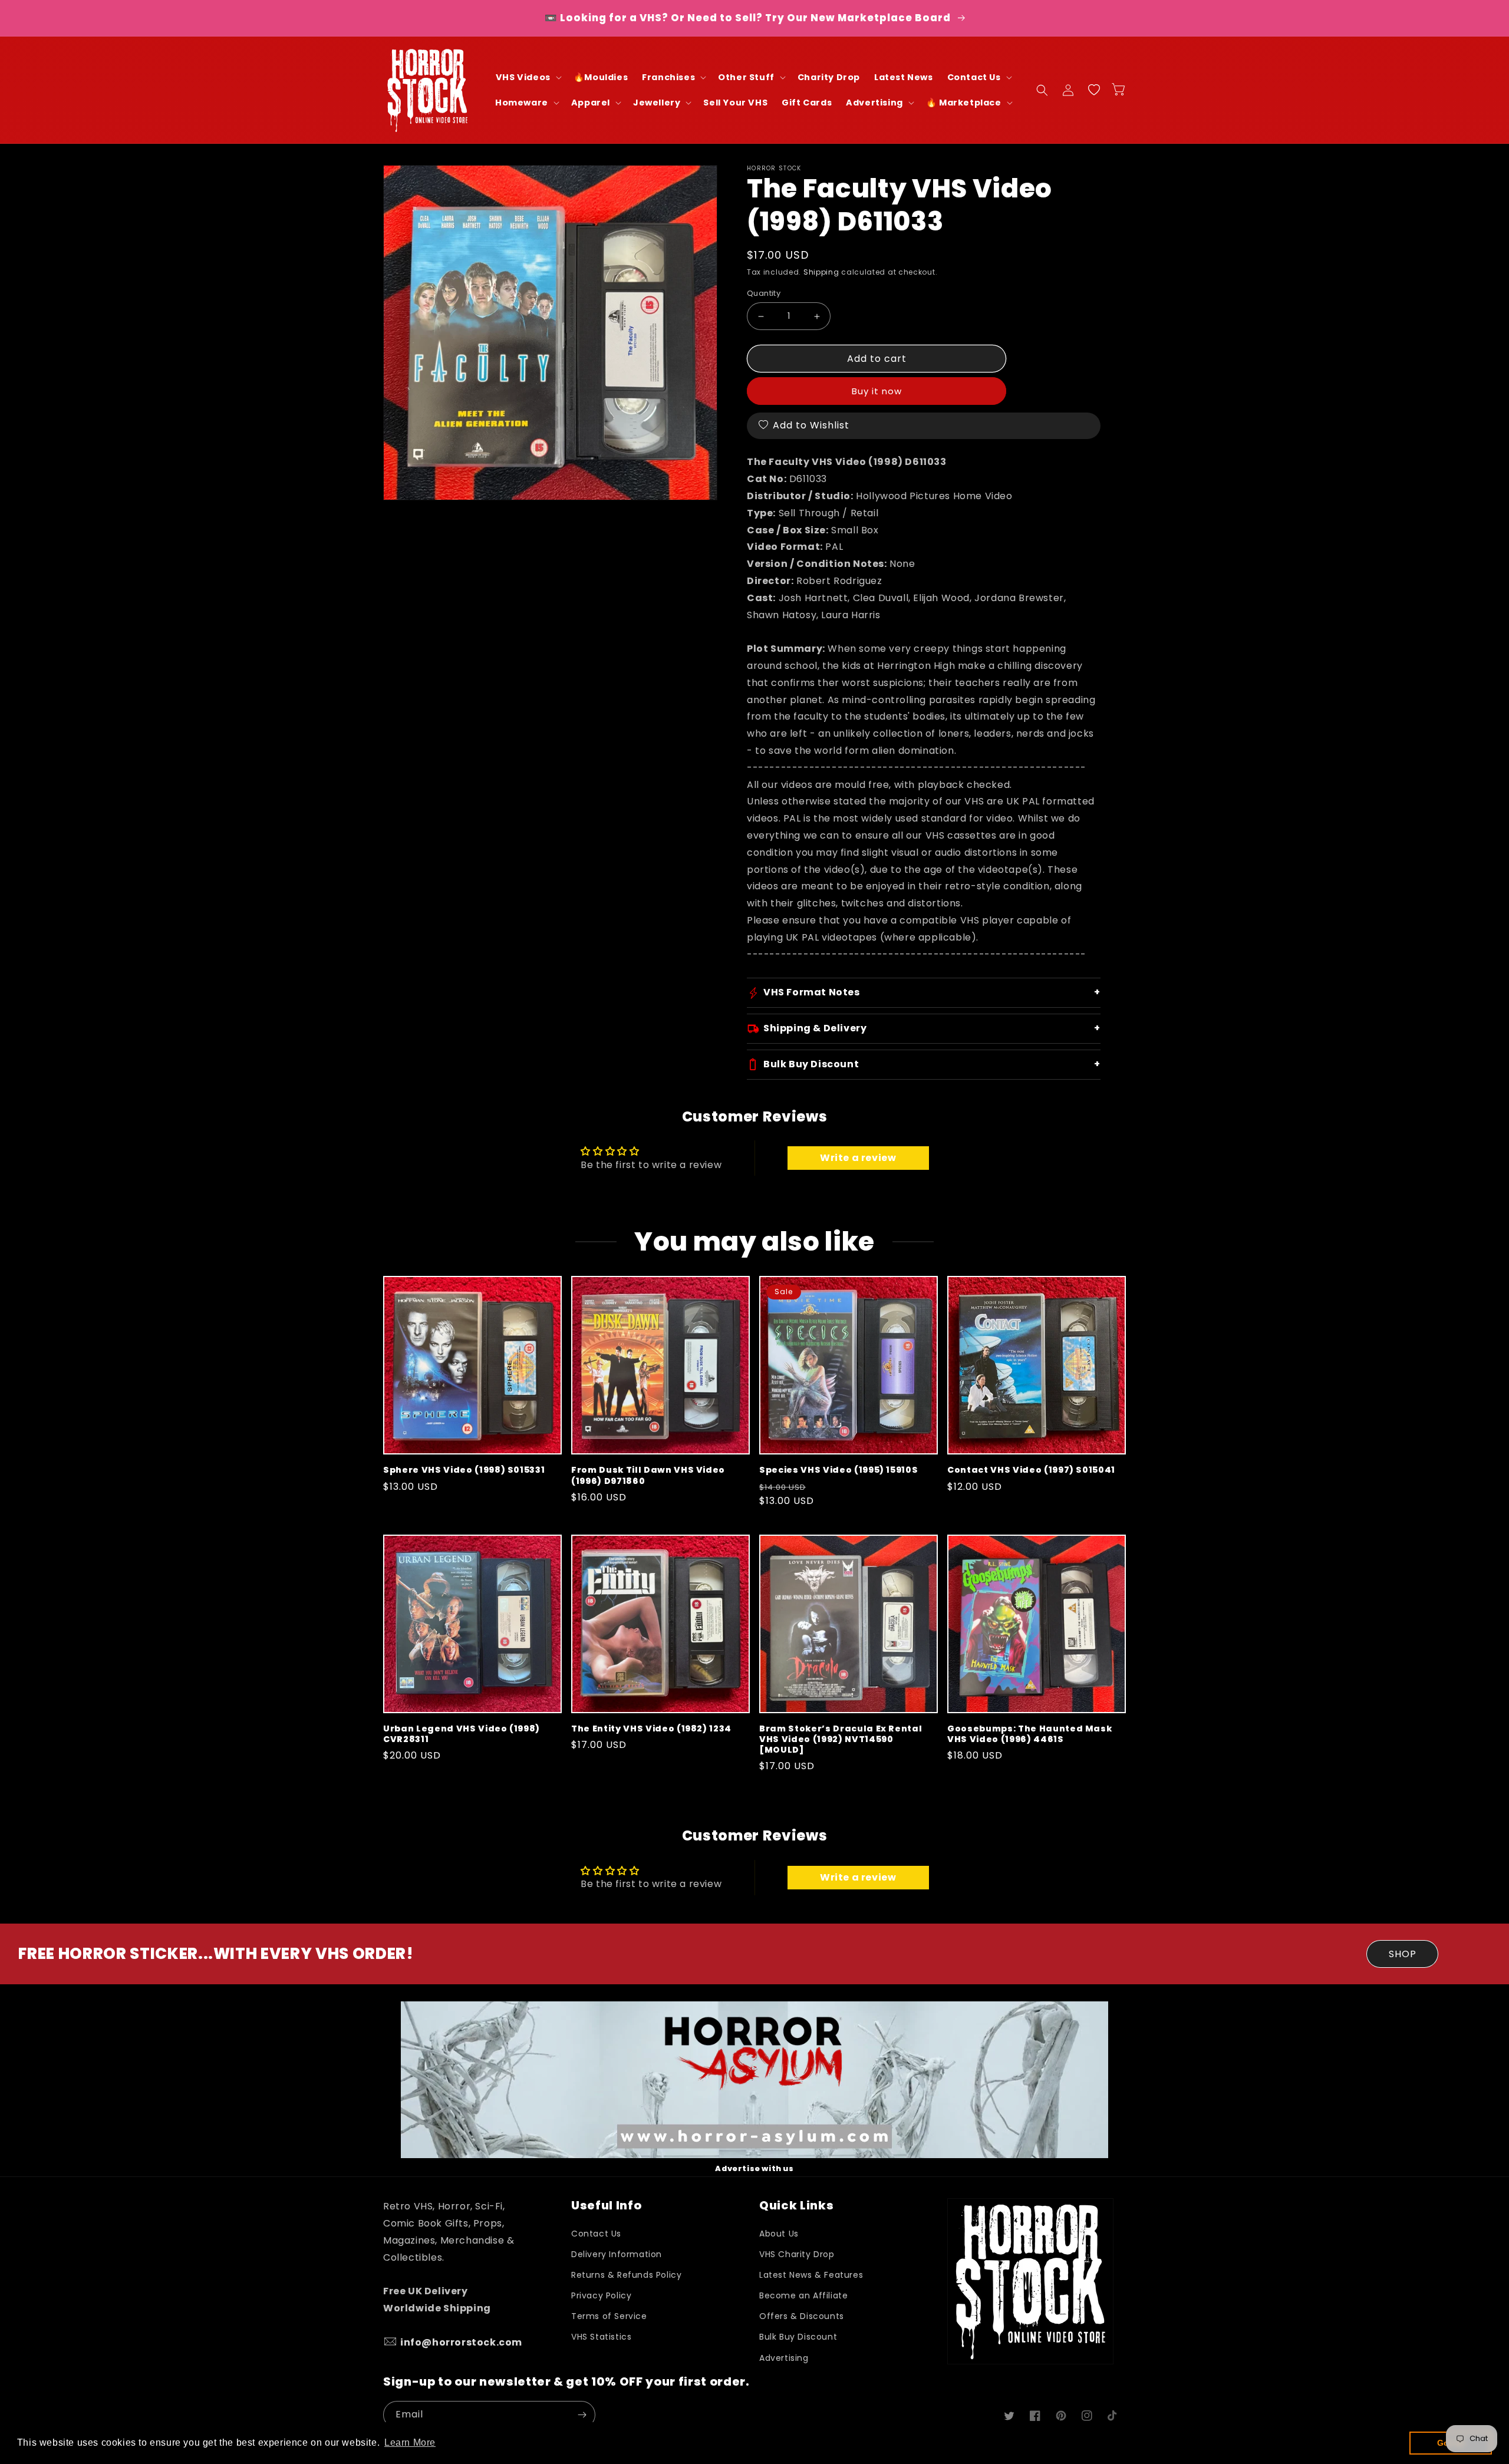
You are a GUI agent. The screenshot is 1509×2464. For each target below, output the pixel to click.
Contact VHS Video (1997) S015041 (1031, 1470)
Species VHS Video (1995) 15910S (838, 1470)
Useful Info (606, 2206)
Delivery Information (617, 2254)
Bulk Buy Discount (798, 2337)
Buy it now (877, 391)
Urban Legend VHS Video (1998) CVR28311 (462, 1734)
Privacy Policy (601, 2295)
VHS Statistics (601, 2337)
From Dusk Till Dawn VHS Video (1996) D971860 (648, 1475)
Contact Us (596, 2234)
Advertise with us (754, 2168)
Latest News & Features (811, 2275)
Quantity (764, 293)
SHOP (1403, 1954)
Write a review (858, 1158)
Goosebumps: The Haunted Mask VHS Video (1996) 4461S (1029, 1734)
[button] (528, 77)
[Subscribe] (582, 2415)
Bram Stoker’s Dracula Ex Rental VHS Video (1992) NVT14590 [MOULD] (841, 1739)
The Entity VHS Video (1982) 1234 (651, 1729)
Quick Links (796, 2206)
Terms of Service (609, 2316)
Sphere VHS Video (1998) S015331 (464, 1470)
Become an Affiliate (803, 2295)
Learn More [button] (410, 2442)
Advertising (784, 2358)
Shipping (821, 272)
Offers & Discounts (802, 2316)
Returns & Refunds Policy (626, 2275)
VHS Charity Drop (797, 2254)
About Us (779, 2234)
